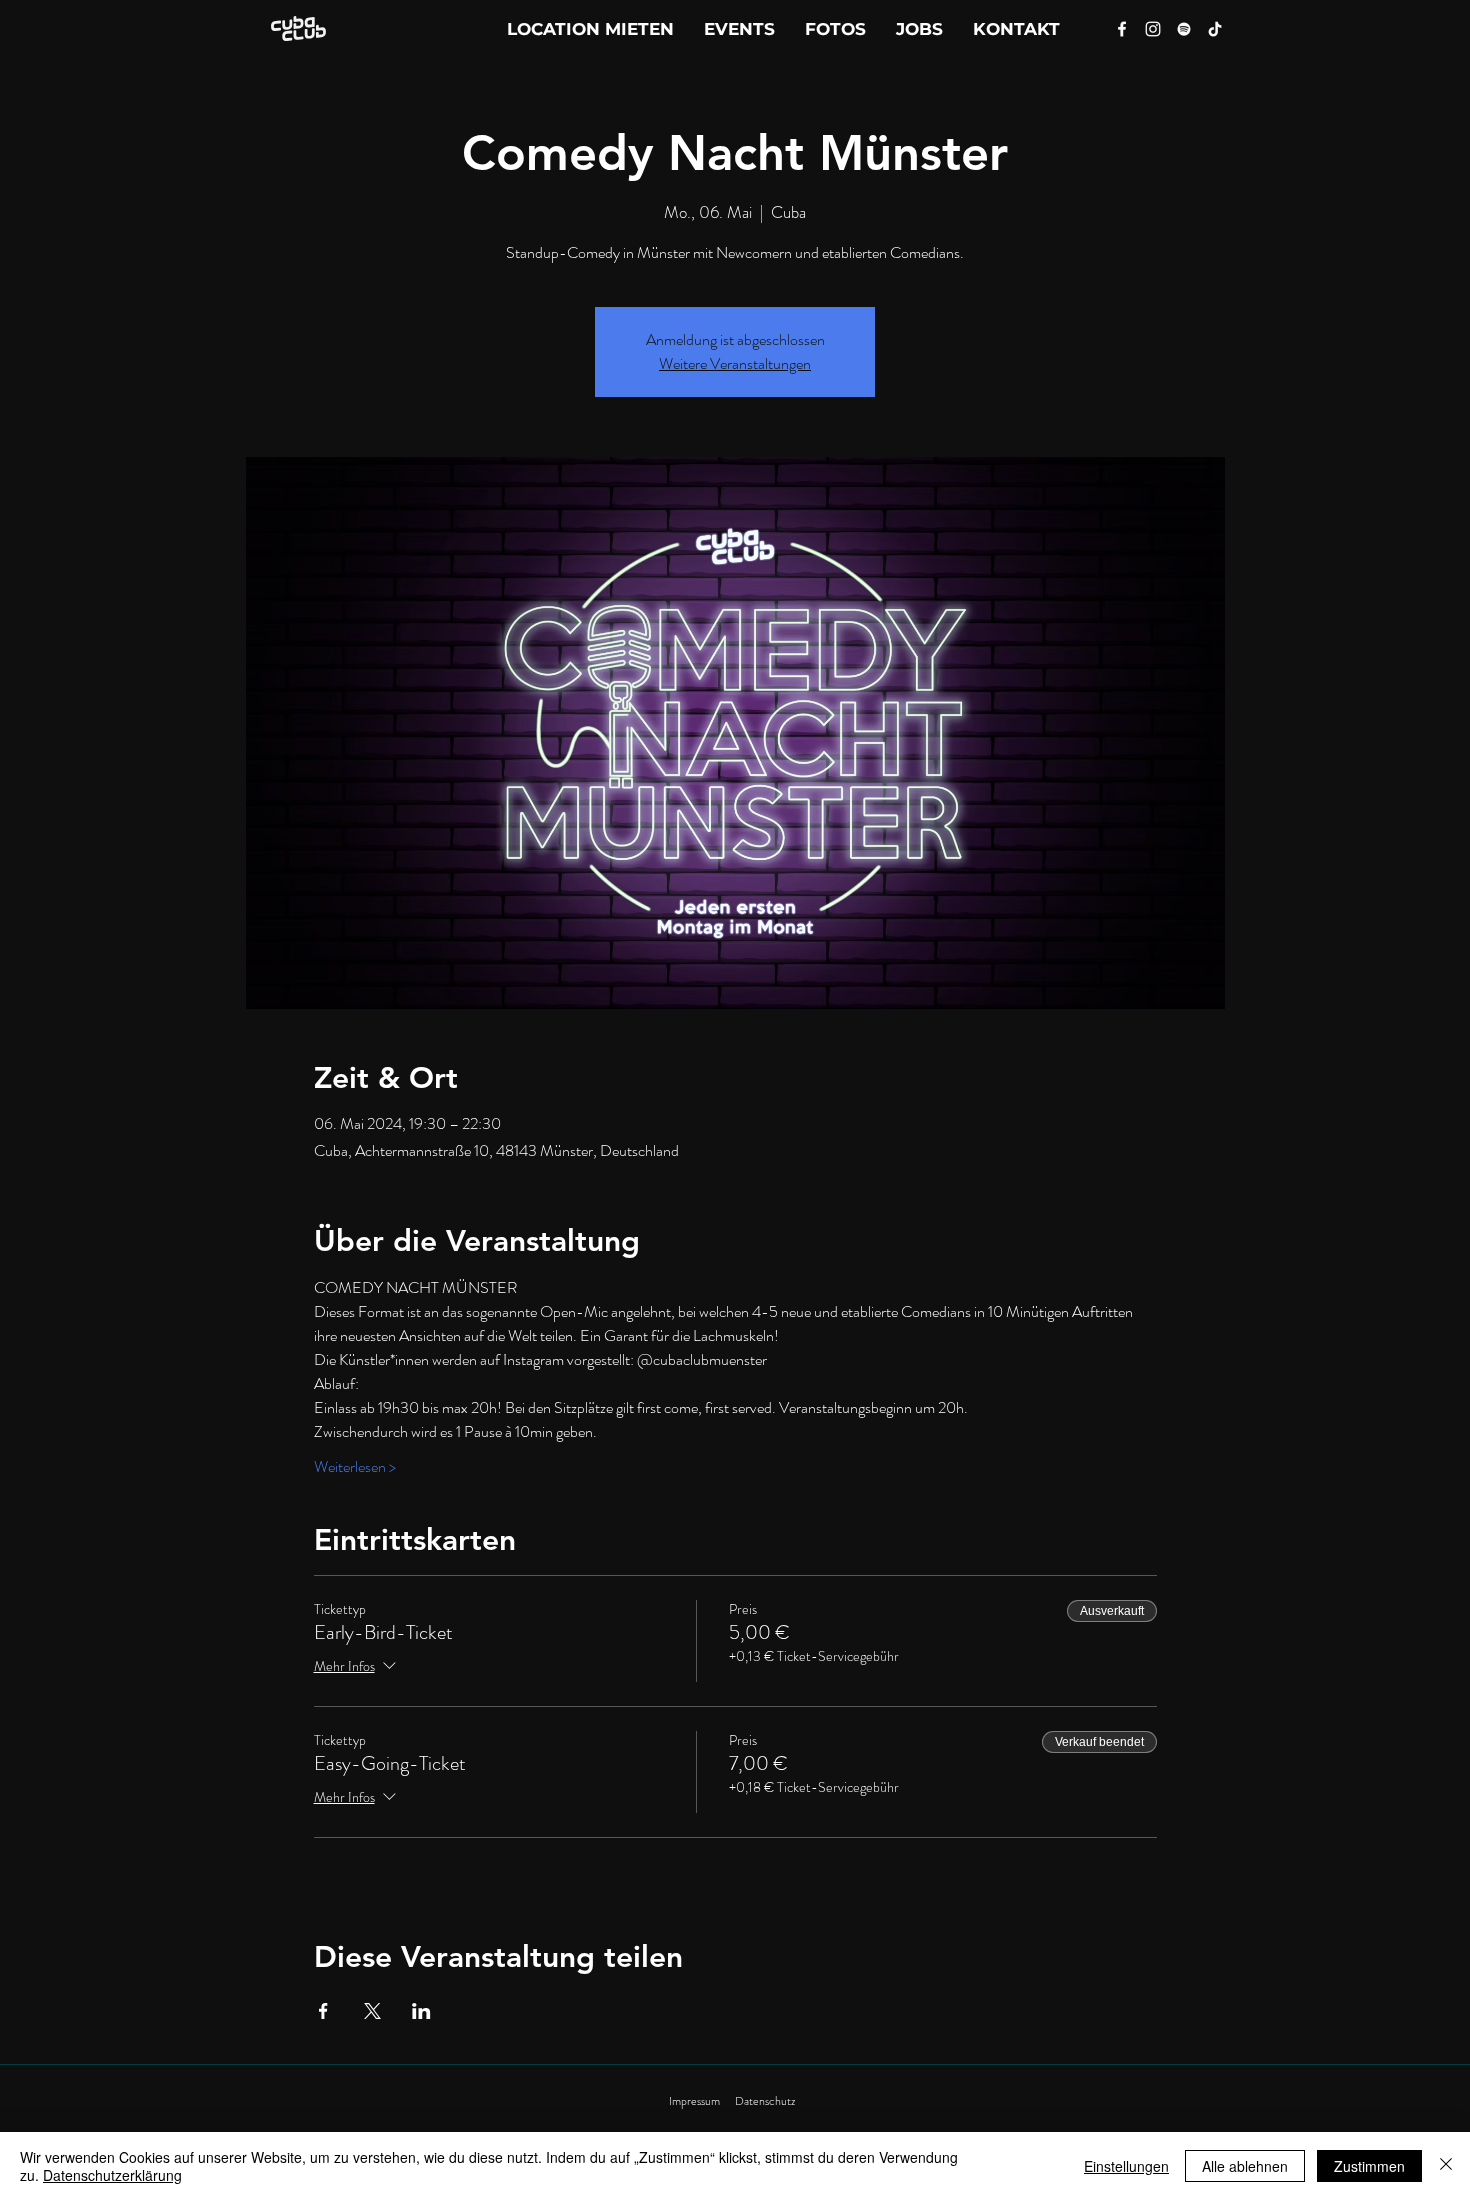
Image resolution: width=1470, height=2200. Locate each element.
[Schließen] (1446, 2166)
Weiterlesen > (355, 1467)
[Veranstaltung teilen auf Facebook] (323, 2011)
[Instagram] (1153, 29)
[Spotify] (1184, 29)
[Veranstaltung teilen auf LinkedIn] (421, 2011)
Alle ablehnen (1245, 2166)
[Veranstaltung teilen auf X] (372, 2011)
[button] (1016, 29)
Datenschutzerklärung (112, 2175)
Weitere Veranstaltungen (735, 363)
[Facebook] (1122, 29)
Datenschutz (765, 2101)
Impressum (694, 2101)
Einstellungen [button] (1126, 2166)
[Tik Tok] (1215, 29)
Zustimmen (1369, 2166)
